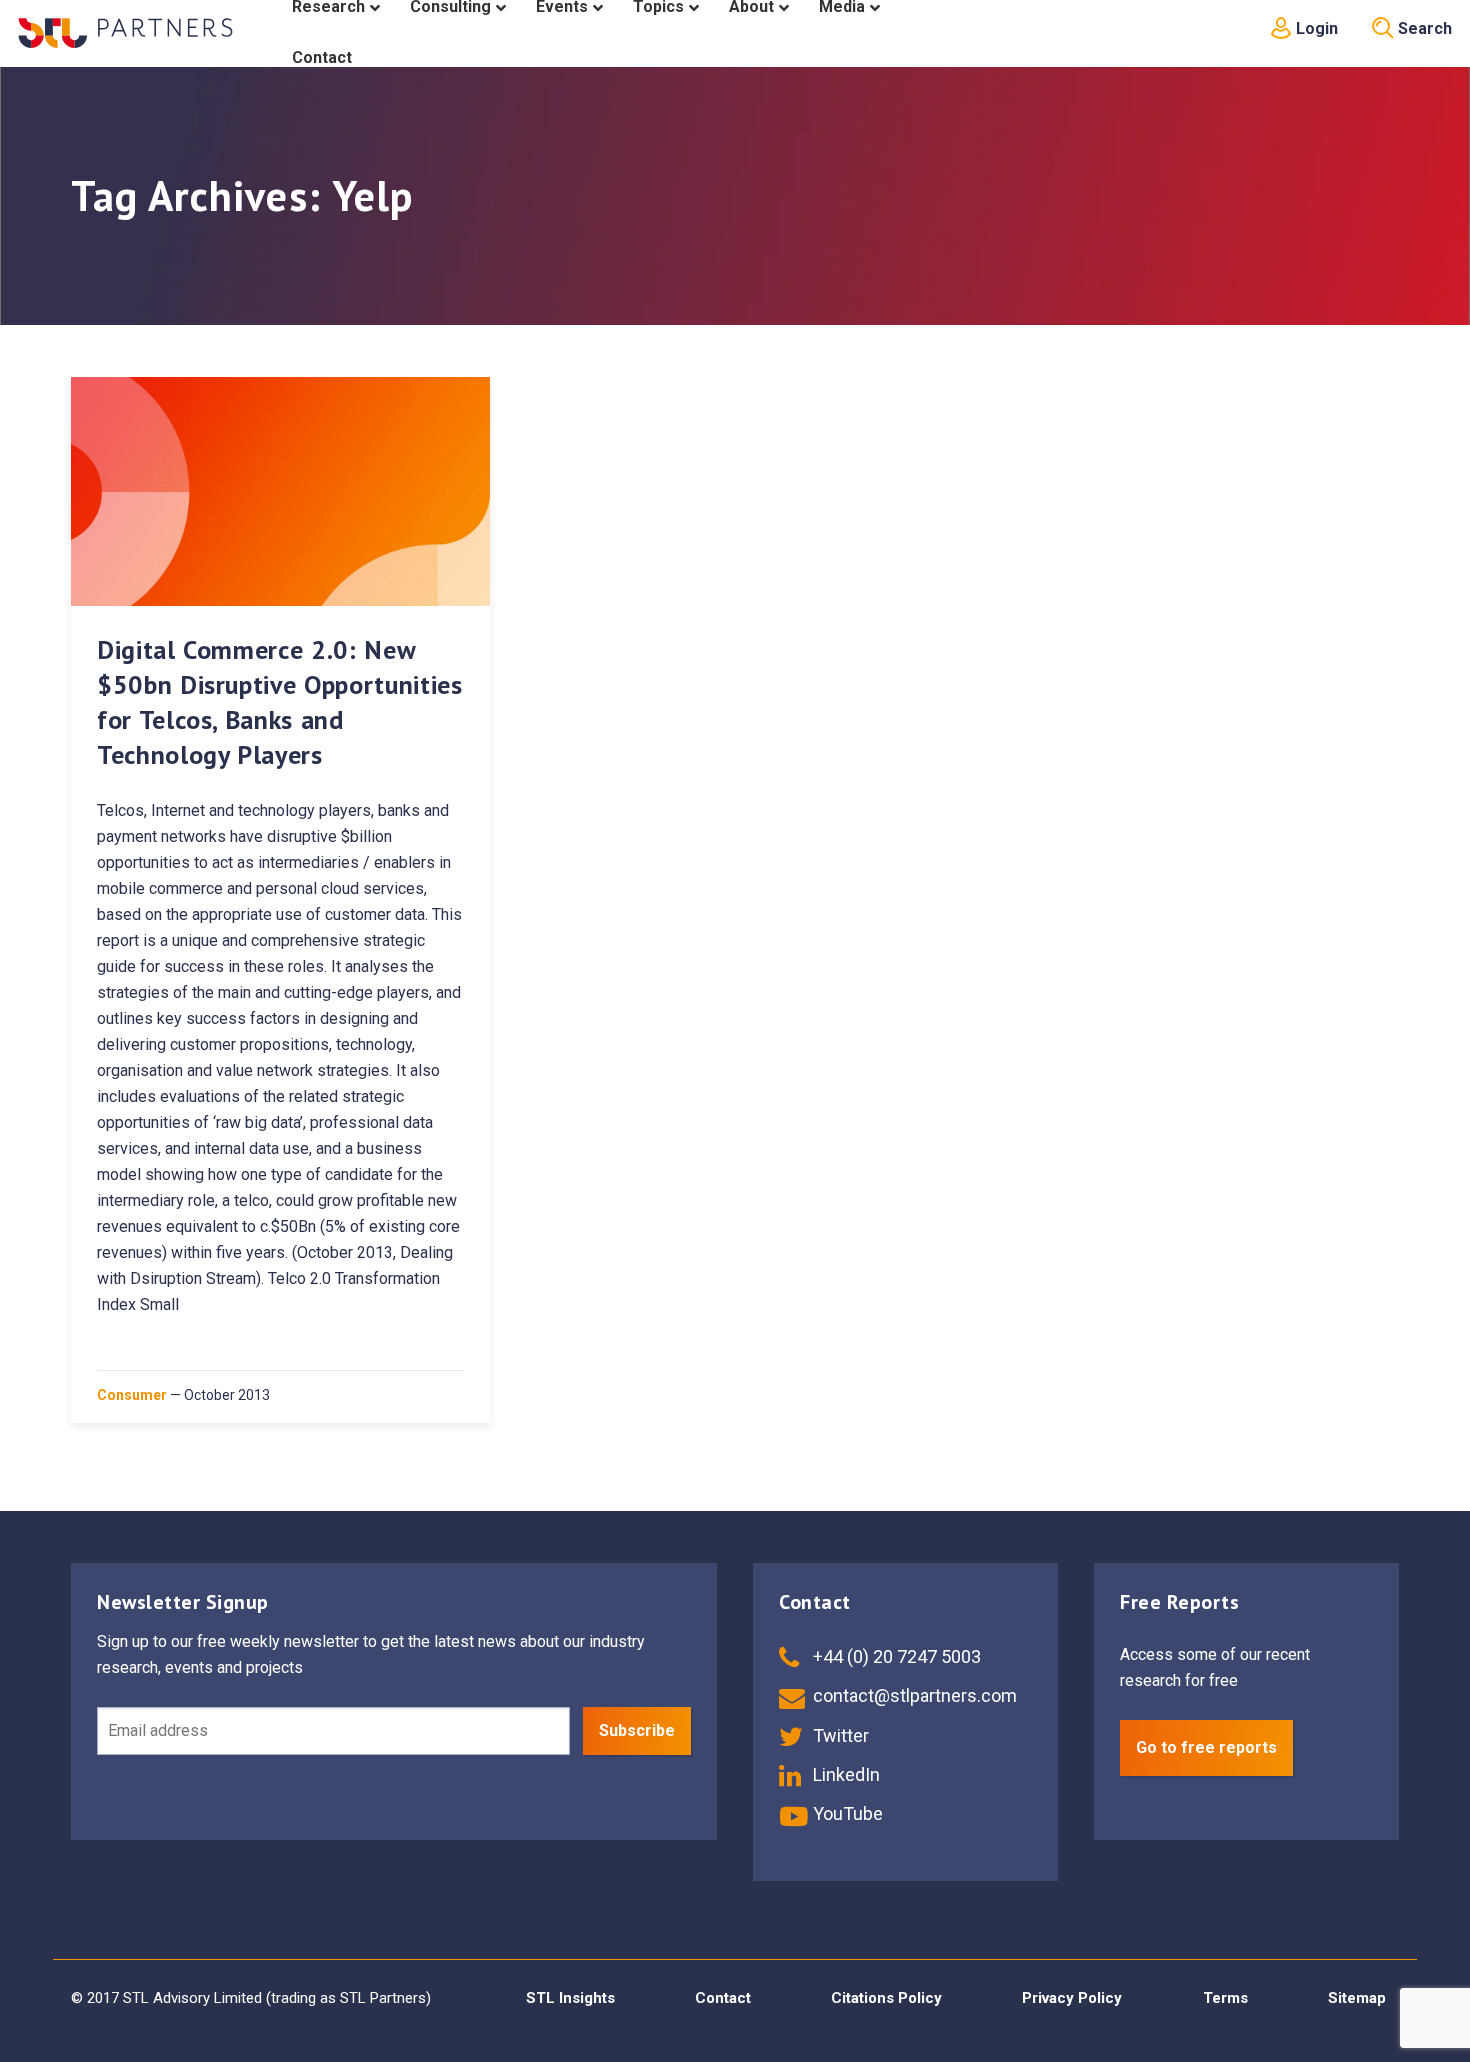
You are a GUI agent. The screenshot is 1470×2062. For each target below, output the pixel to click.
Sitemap (1357, 1998)
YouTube (846, 1813)
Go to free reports (1206, 1747)
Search (1423, 28)
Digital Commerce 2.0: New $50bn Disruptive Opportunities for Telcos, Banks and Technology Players (280, 702)
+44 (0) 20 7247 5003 (895, 1656)
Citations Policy (886, 1998)
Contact (723, 1998)
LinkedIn (844, 1774)
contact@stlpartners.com (913, 1695)
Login (1315, 28)
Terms (1225, 1998)
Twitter (839, 1735)
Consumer (132, 1395)
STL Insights (570, 1998)
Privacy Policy (1072, 1998)
